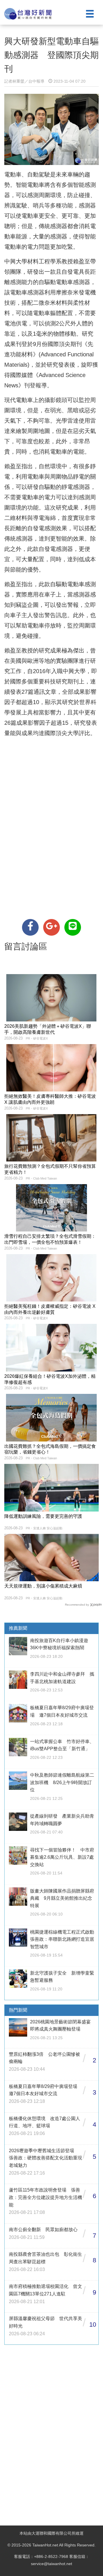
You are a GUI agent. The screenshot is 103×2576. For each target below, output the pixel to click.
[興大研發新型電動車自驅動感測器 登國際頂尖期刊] (30, 927)
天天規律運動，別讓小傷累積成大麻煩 (43, 1586)
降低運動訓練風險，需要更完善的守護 (43, 1516)
